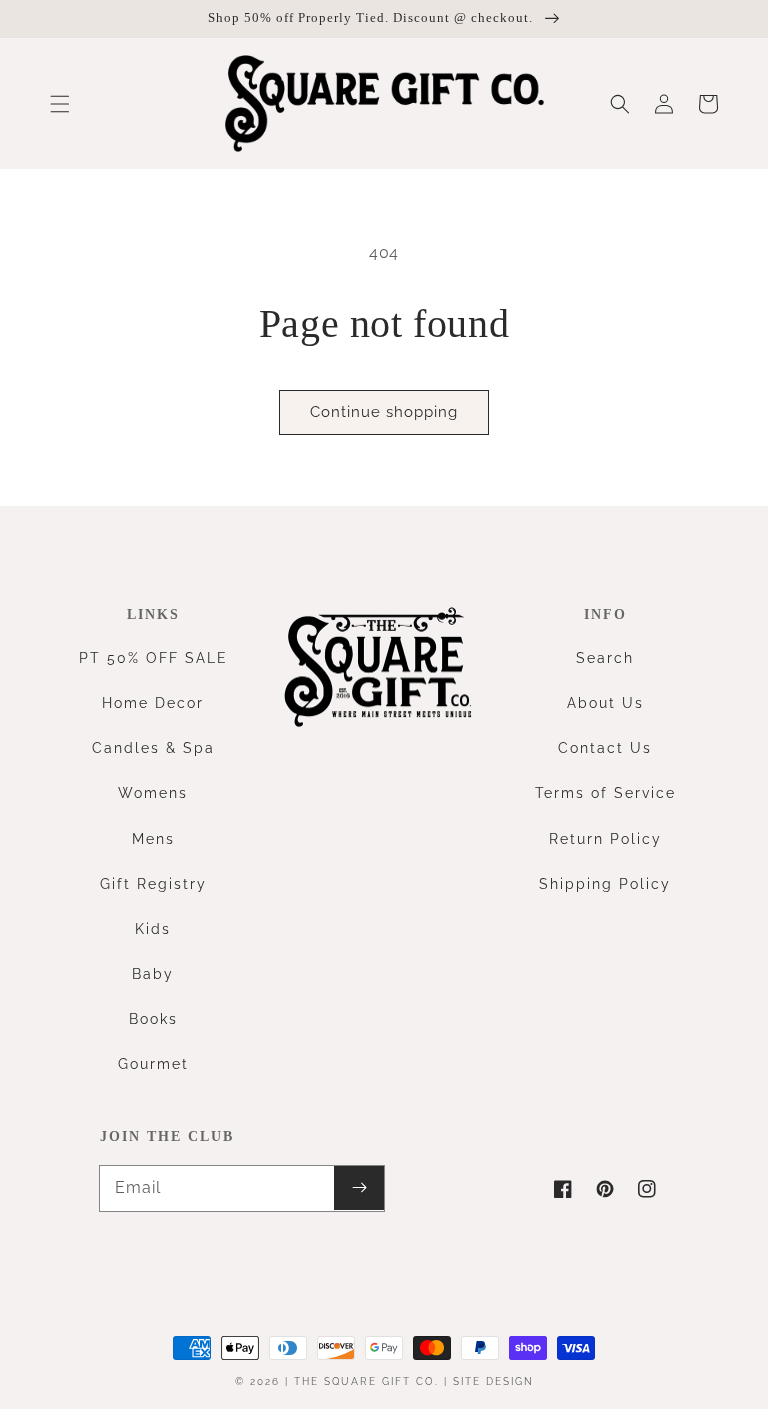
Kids (153, 929)
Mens (153, 839)
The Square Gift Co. (366, 1381)
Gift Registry (153, 884)
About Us (605, 703)
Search (605, 658)
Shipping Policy (605, 884)
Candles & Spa (153, 748)
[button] (60, 104)
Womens (153, 793)
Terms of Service (605, 793)
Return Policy (605, 839)
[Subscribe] (359, 1188)
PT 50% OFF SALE (153, 658)
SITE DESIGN (493, 1381)
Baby (153, 974)
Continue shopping (384, 412)
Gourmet (153, 1064)
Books (153, 1019)
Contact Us (605, 748)
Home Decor (153, 703)
